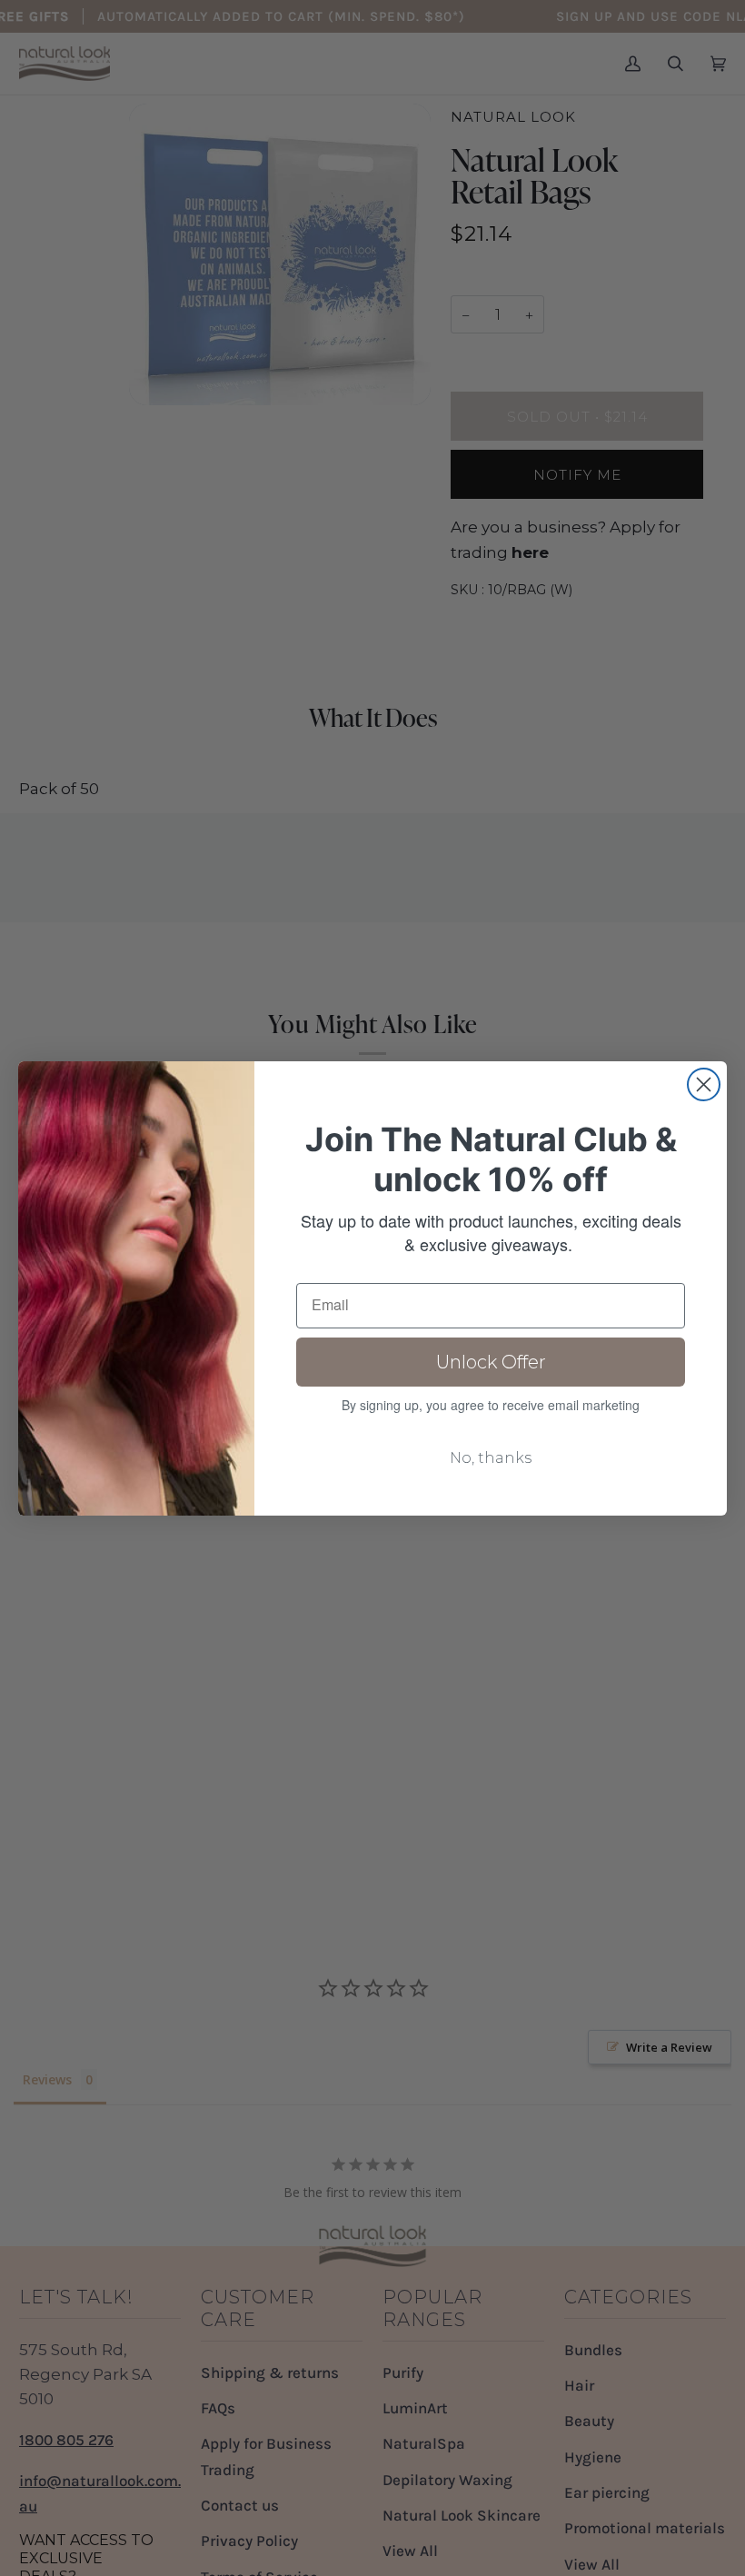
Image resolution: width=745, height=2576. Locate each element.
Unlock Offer (491, 1362)
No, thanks (491, 1458)
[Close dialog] (704, 1084)
